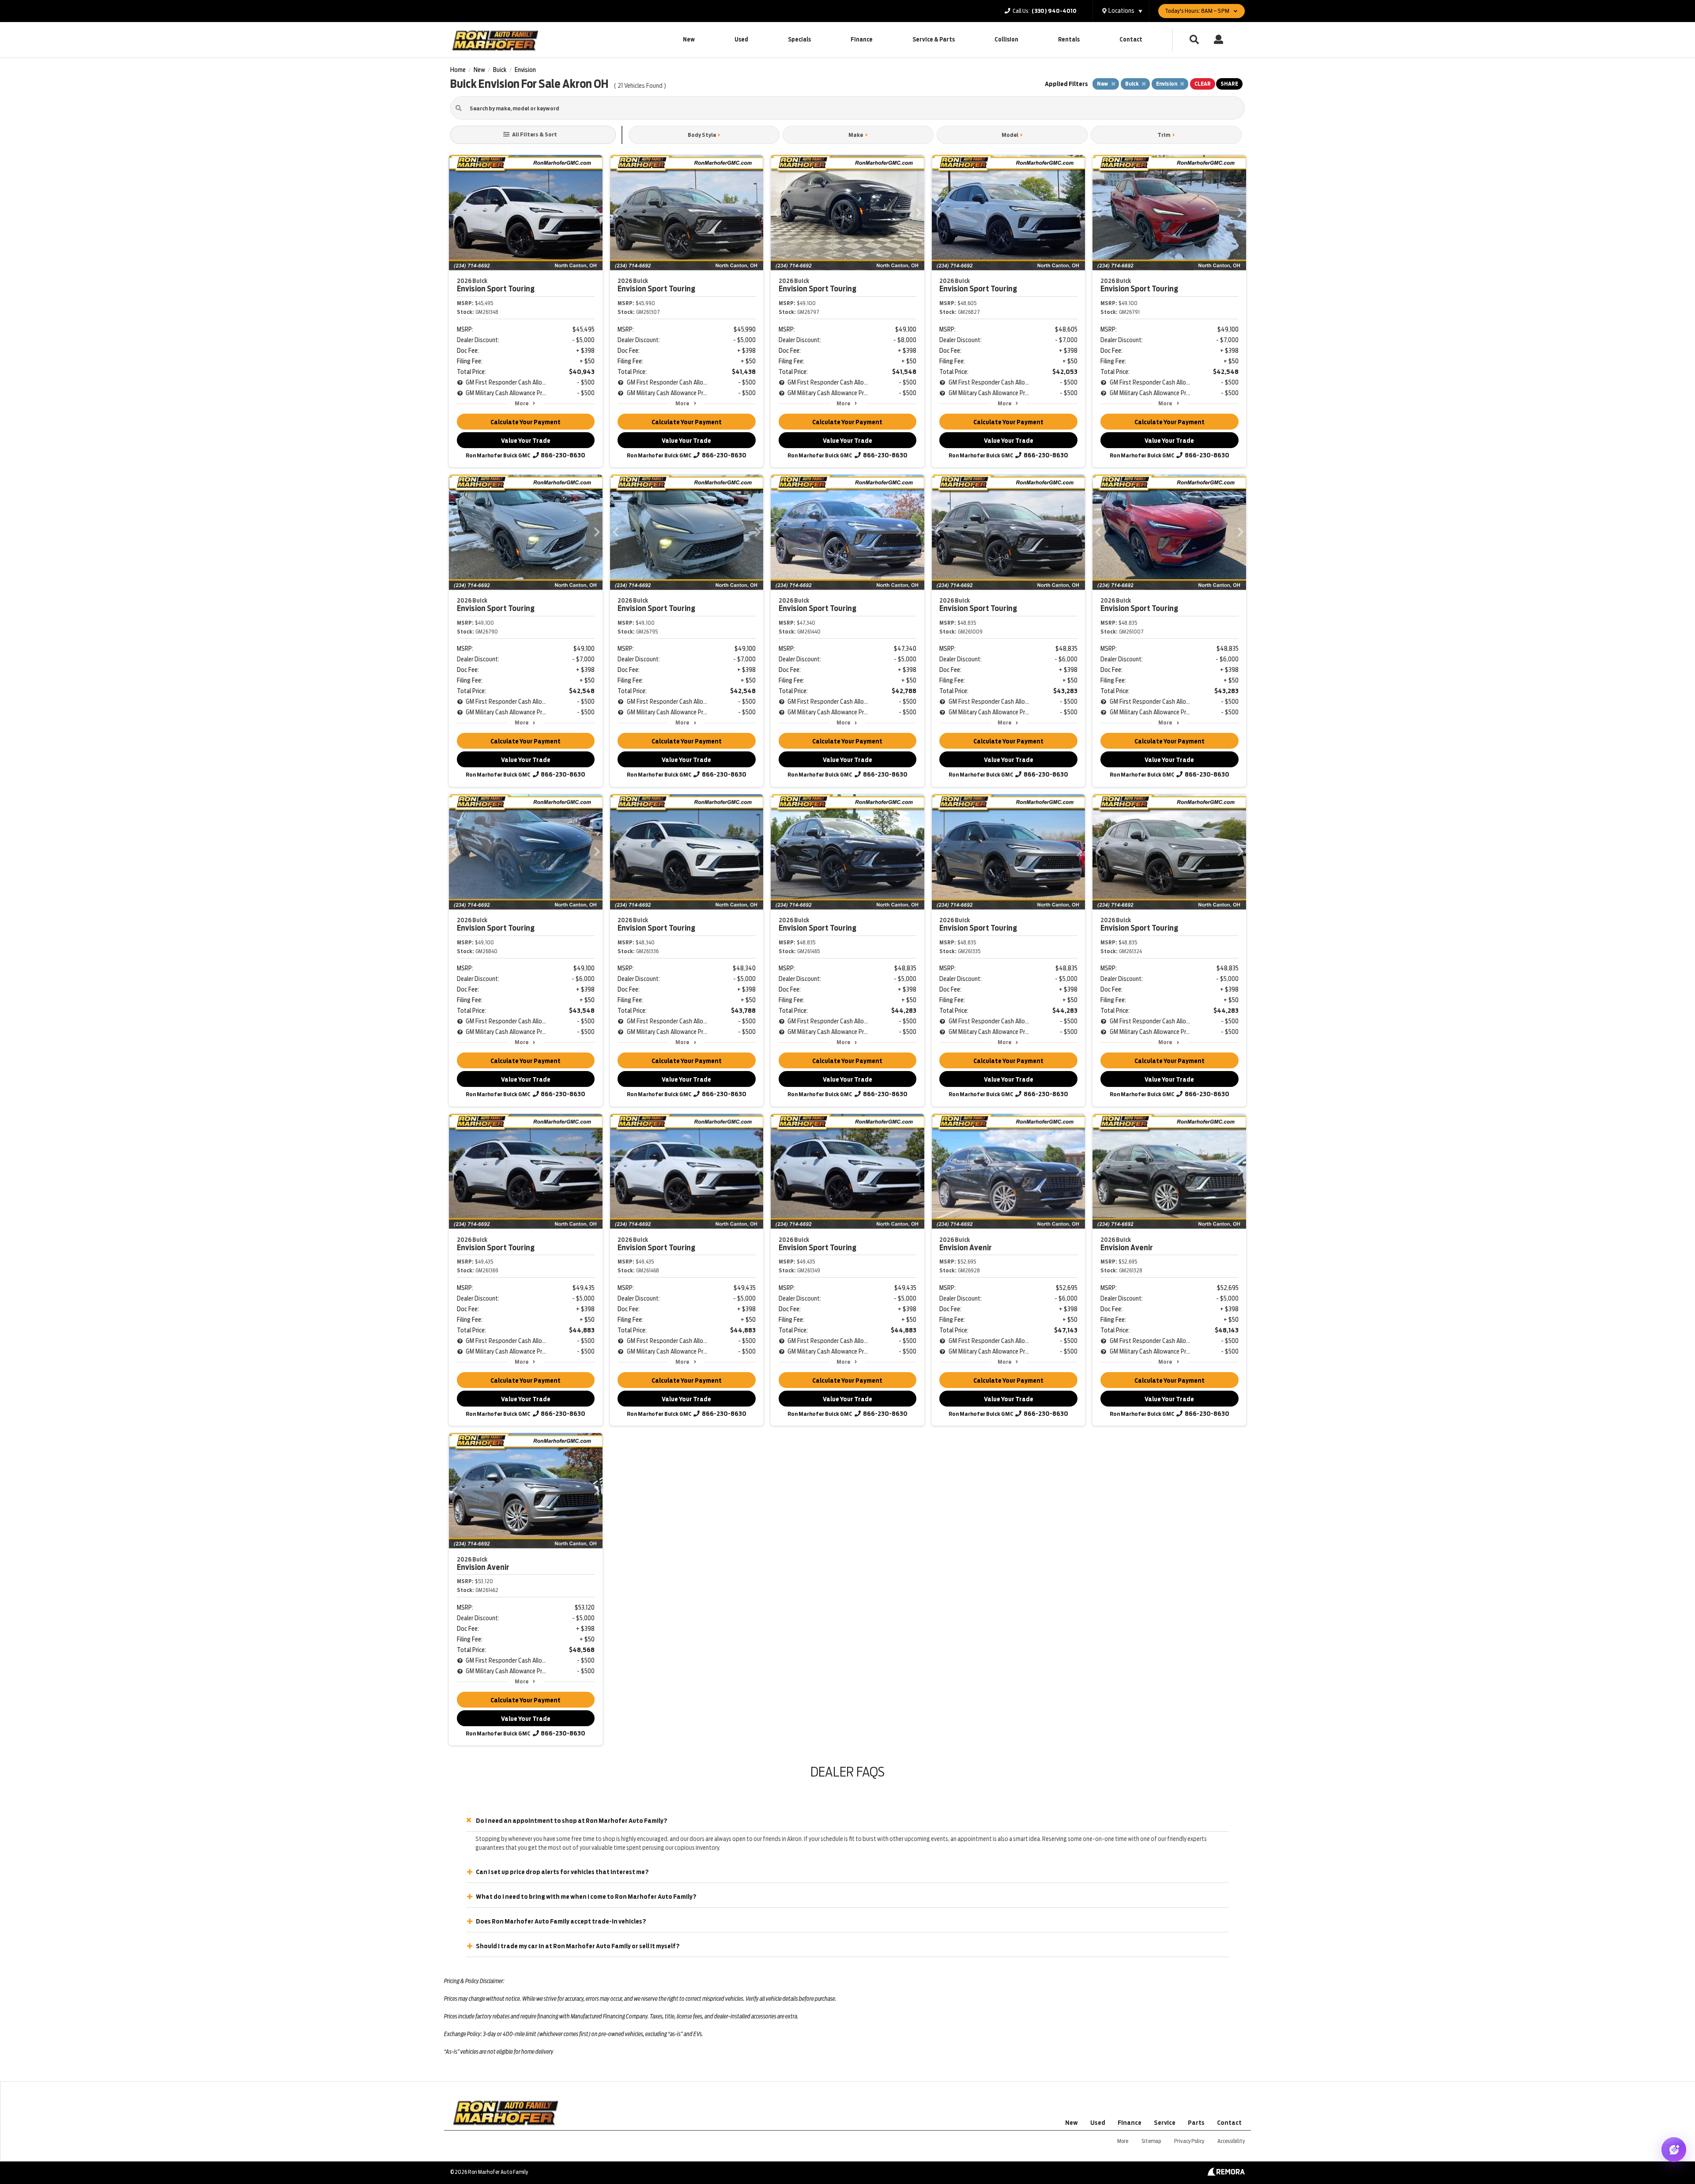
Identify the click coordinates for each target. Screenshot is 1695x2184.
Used (741, 40)
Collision (1006, 40)
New (689, 40)
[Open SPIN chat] (1674, 2150)
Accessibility (1231, 2141)
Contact (1131, 40)
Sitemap (1151, 2141)
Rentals (1069, 40)
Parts (1196, 2123)
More (522, 403)
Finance (862, 40)
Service (1165, 2123)
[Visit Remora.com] (1226, 2173)
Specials (799, 40)
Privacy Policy (1189, 2141)
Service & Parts (934, 40)
